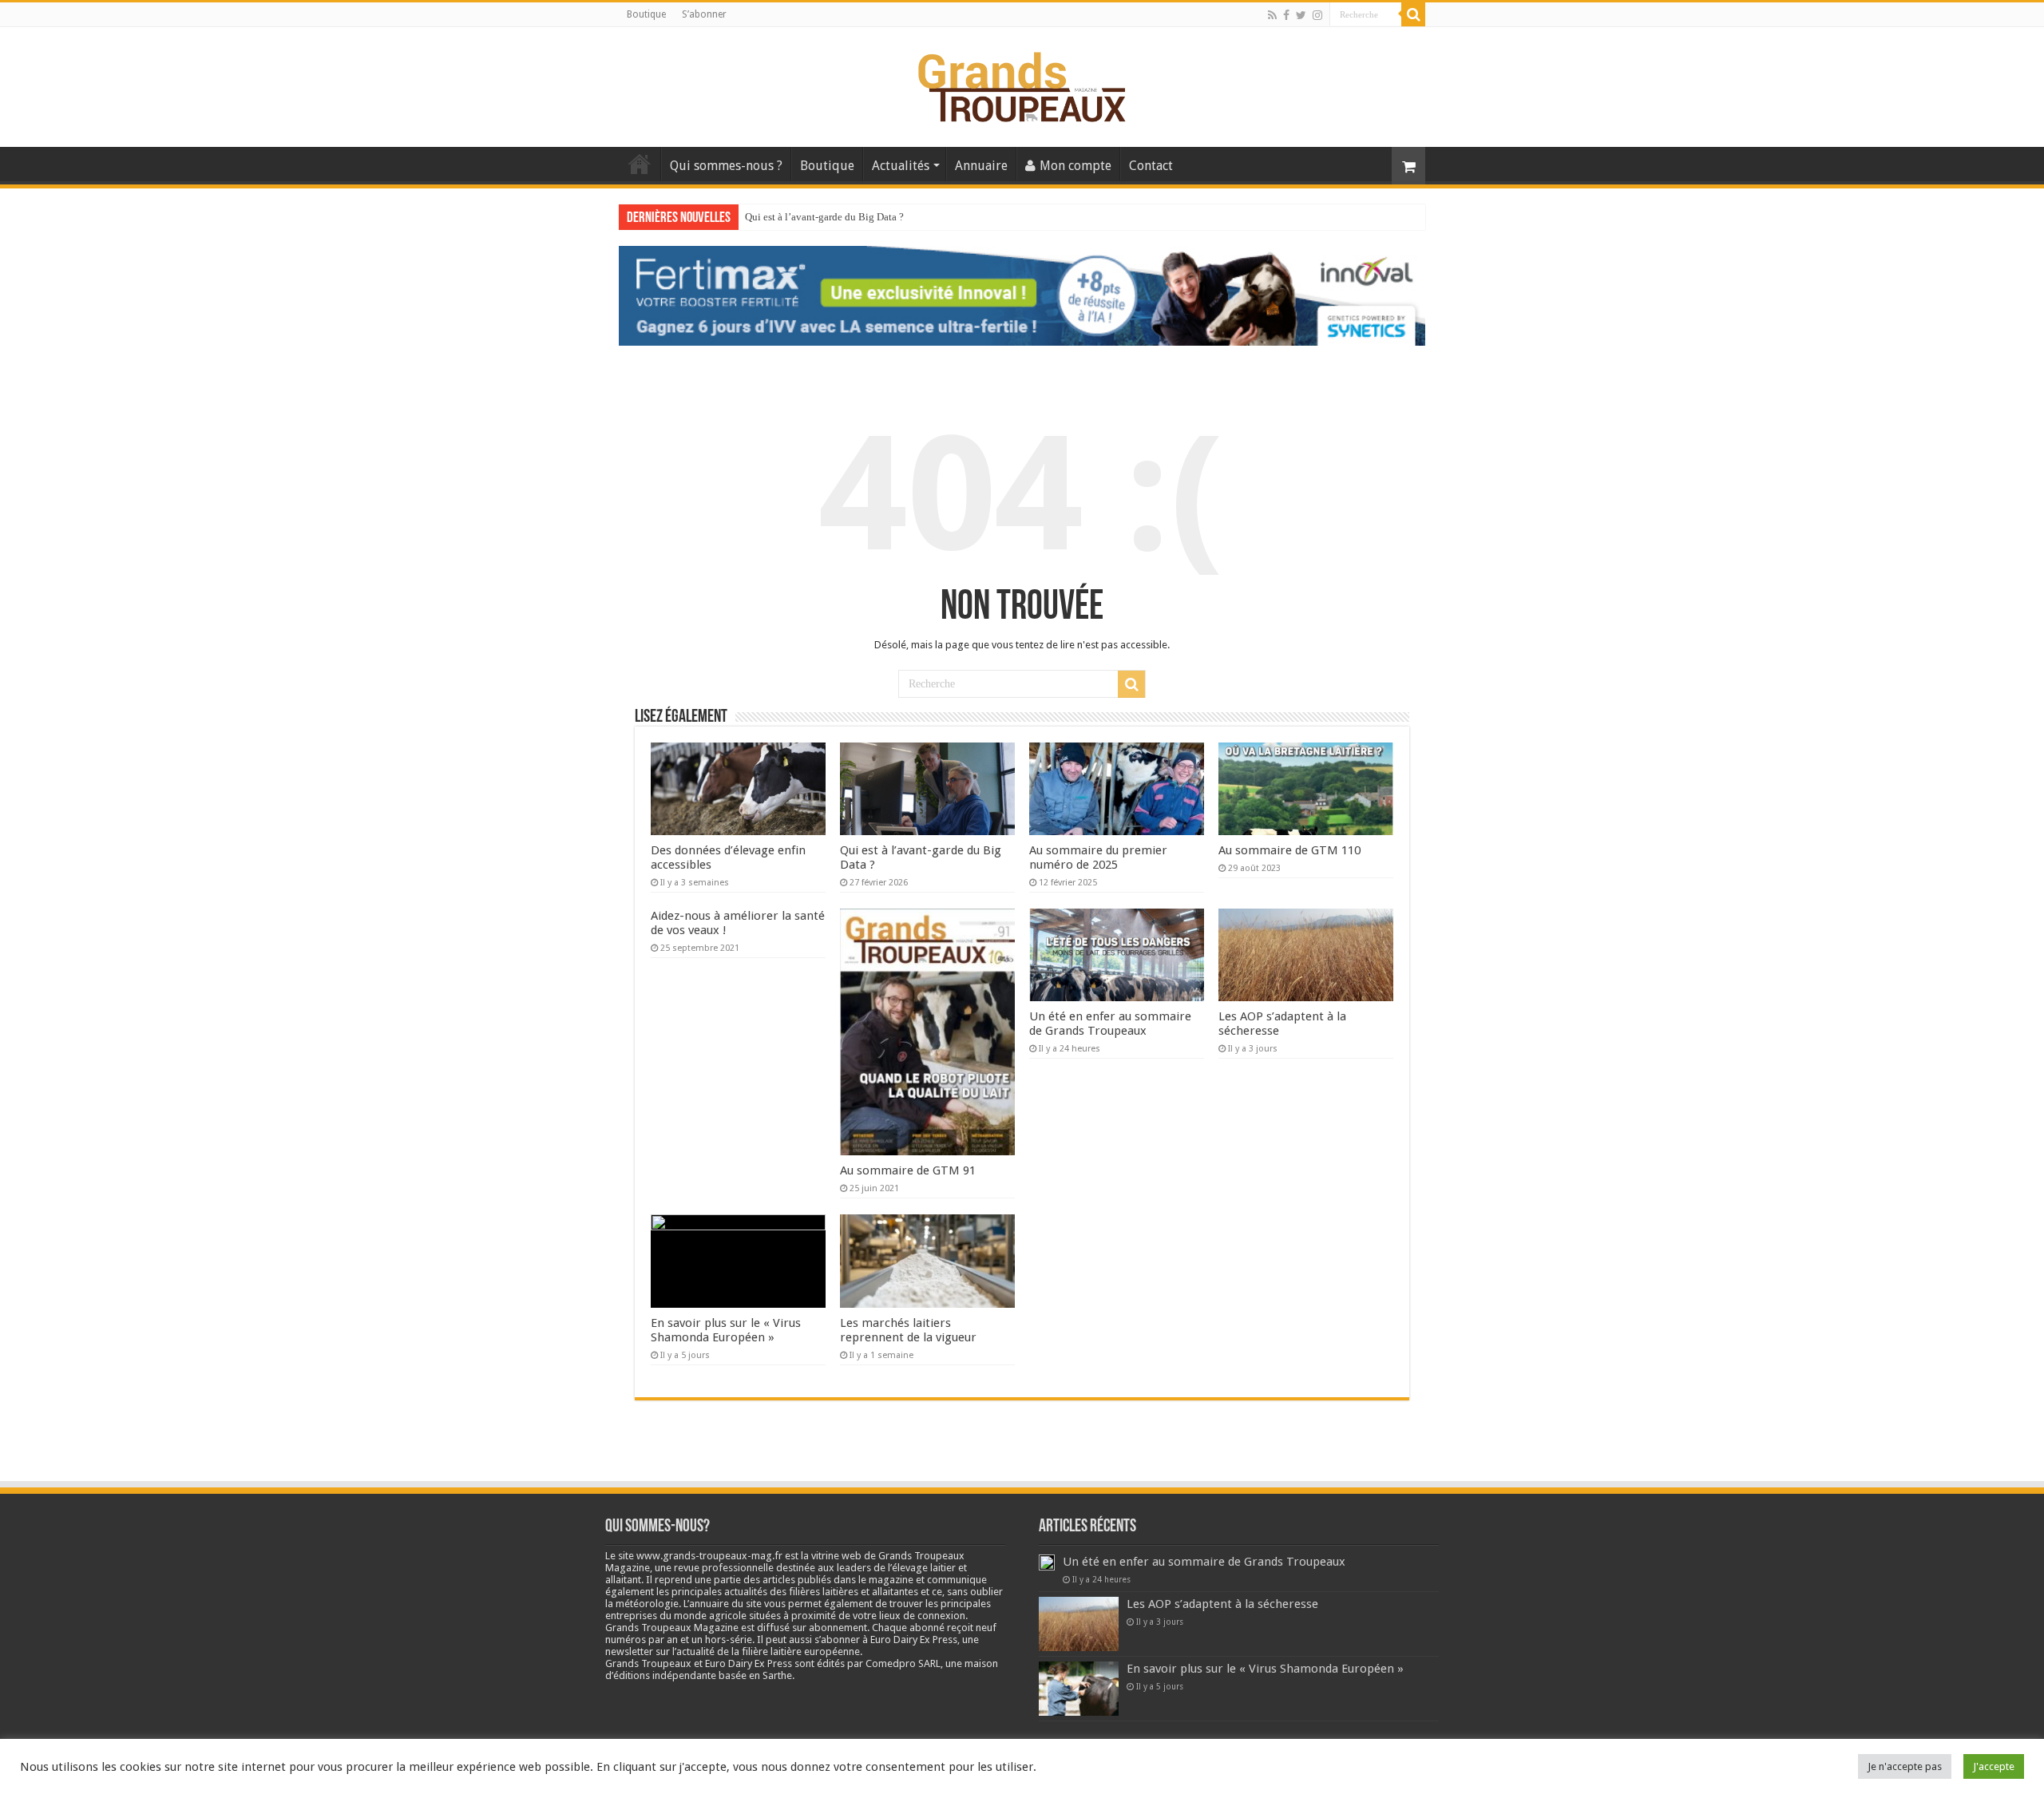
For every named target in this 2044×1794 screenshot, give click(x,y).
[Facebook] (1286, 15)
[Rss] (1272, 15)
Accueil (640, 164)
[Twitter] (1301, 15)
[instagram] (1317, 15)
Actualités (901, 166)
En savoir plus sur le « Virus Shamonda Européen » (726, 1330)
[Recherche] (1413, 14)
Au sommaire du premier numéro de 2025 (834, 217)
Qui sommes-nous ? (726, 166)
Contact (1151, 166)
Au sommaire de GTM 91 (908, 1170)
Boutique (646, 14)
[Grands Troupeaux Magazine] (1022, 84)
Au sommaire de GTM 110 (1289, 850)
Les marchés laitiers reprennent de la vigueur (908, 1330)
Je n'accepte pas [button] (1905, 1766)
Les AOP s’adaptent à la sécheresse (1222, 1604)
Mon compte (1075, 166)
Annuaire (981, 166)
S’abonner (704, 14)
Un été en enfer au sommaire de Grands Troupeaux (1110, 1024)
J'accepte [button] (1994, 1766)
